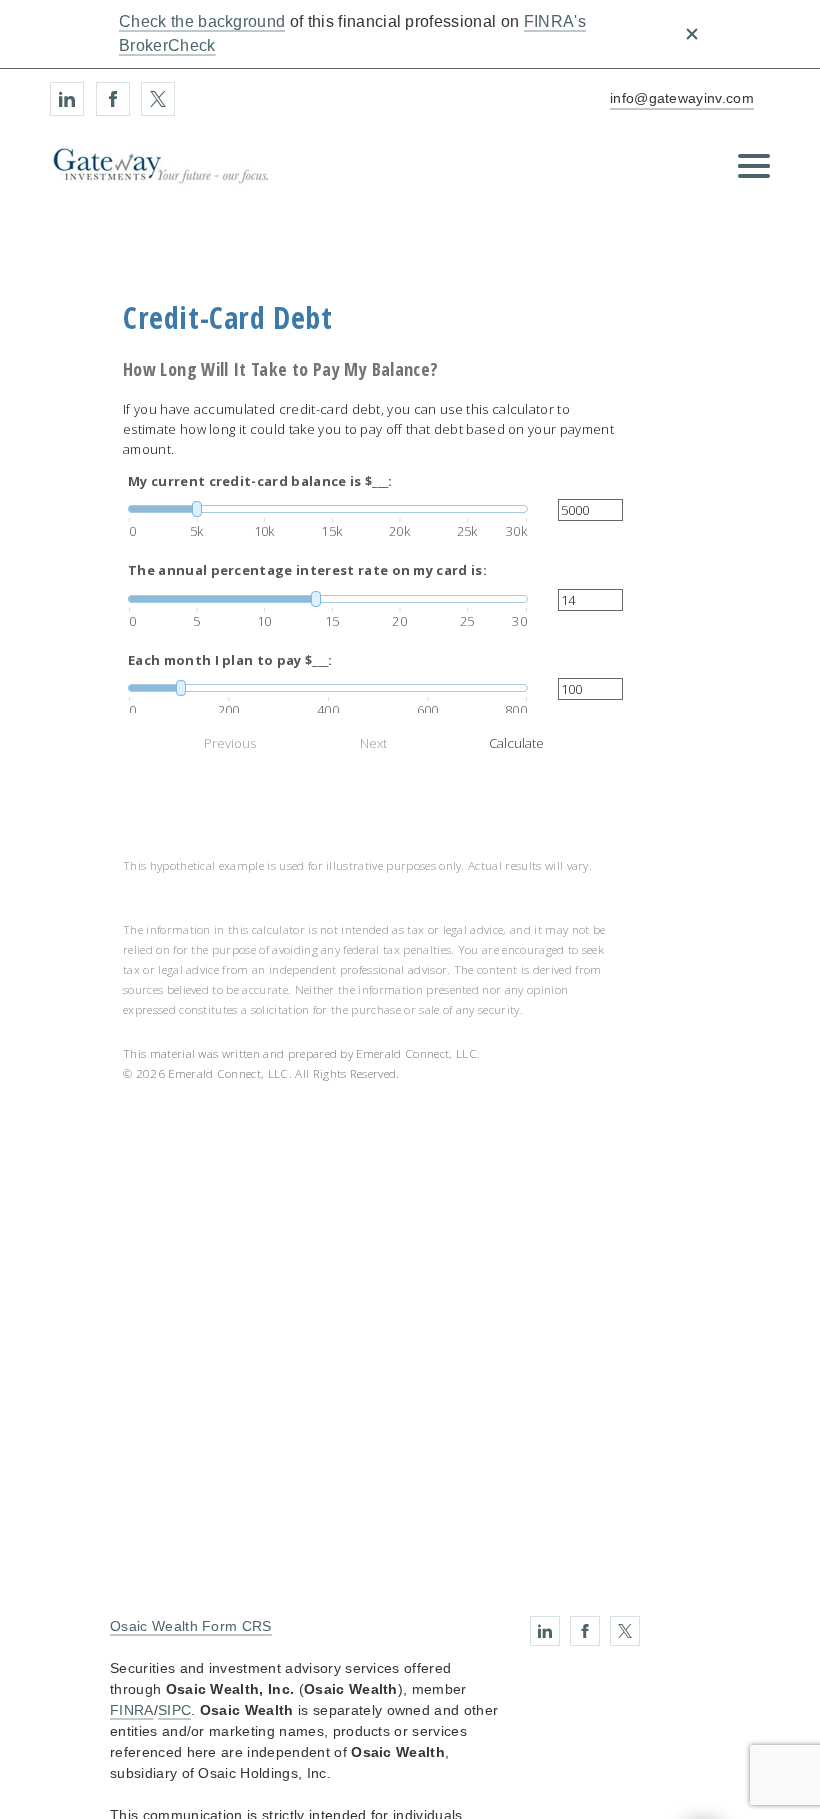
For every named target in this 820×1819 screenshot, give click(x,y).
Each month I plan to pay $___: (230, 660)
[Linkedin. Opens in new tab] (67, 99)
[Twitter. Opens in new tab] (158, 99)
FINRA (132, 1710)
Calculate (516, 743)
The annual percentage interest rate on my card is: (307, 570)
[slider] (328, 509)
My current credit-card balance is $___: (260, 481)
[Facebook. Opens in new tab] (113, 99)
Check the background (202, 21)
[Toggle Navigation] (754, 166)
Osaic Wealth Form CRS (191, 1626)
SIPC (174, 1710)
